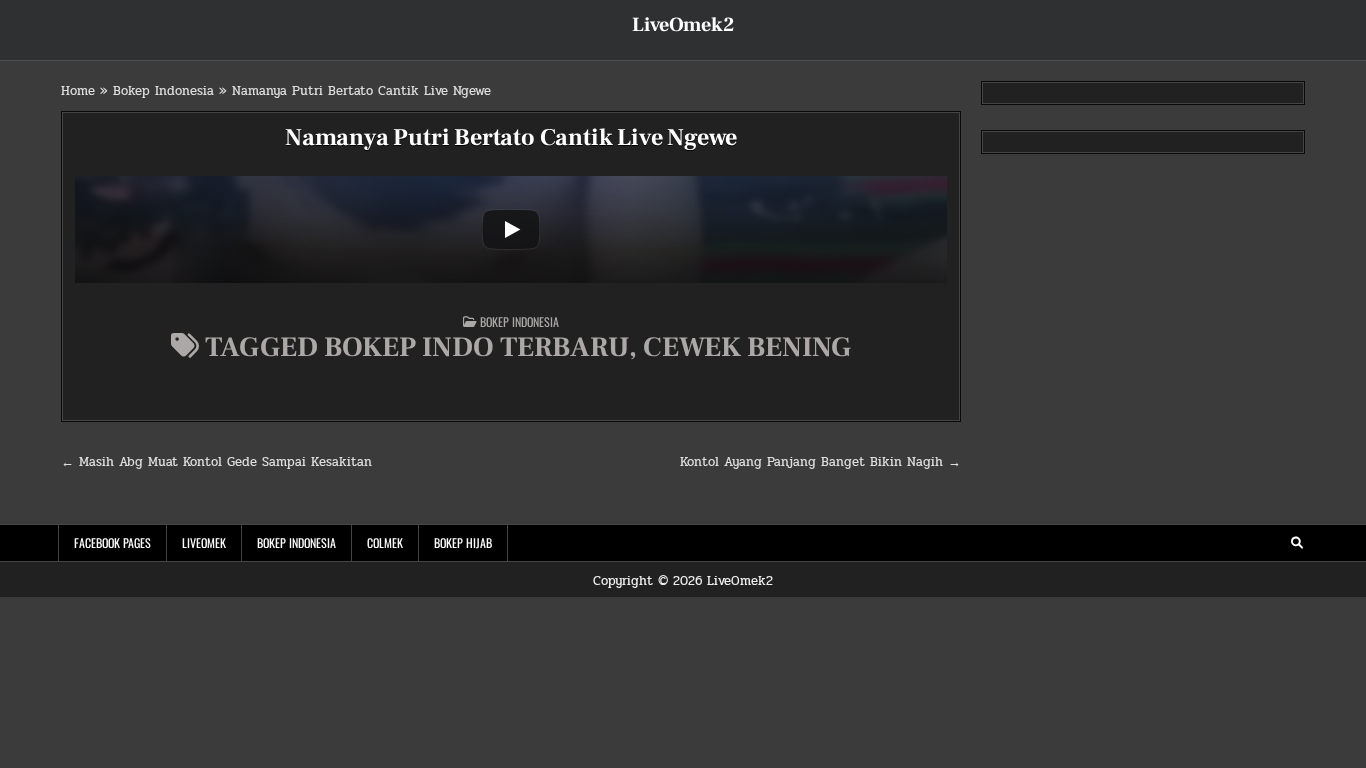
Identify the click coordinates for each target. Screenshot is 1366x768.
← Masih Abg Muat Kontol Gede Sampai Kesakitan (216, 462)
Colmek (385, 542)
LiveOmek (204, 542)
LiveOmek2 (683, 25)
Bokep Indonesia (163, 91)
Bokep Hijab (463, 542)
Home (78, 91)
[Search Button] (1297, 543)
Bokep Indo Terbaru (476, 347)
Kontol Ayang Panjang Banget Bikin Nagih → (820, 462)
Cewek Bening (747, 347)
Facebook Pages (112, 542)
